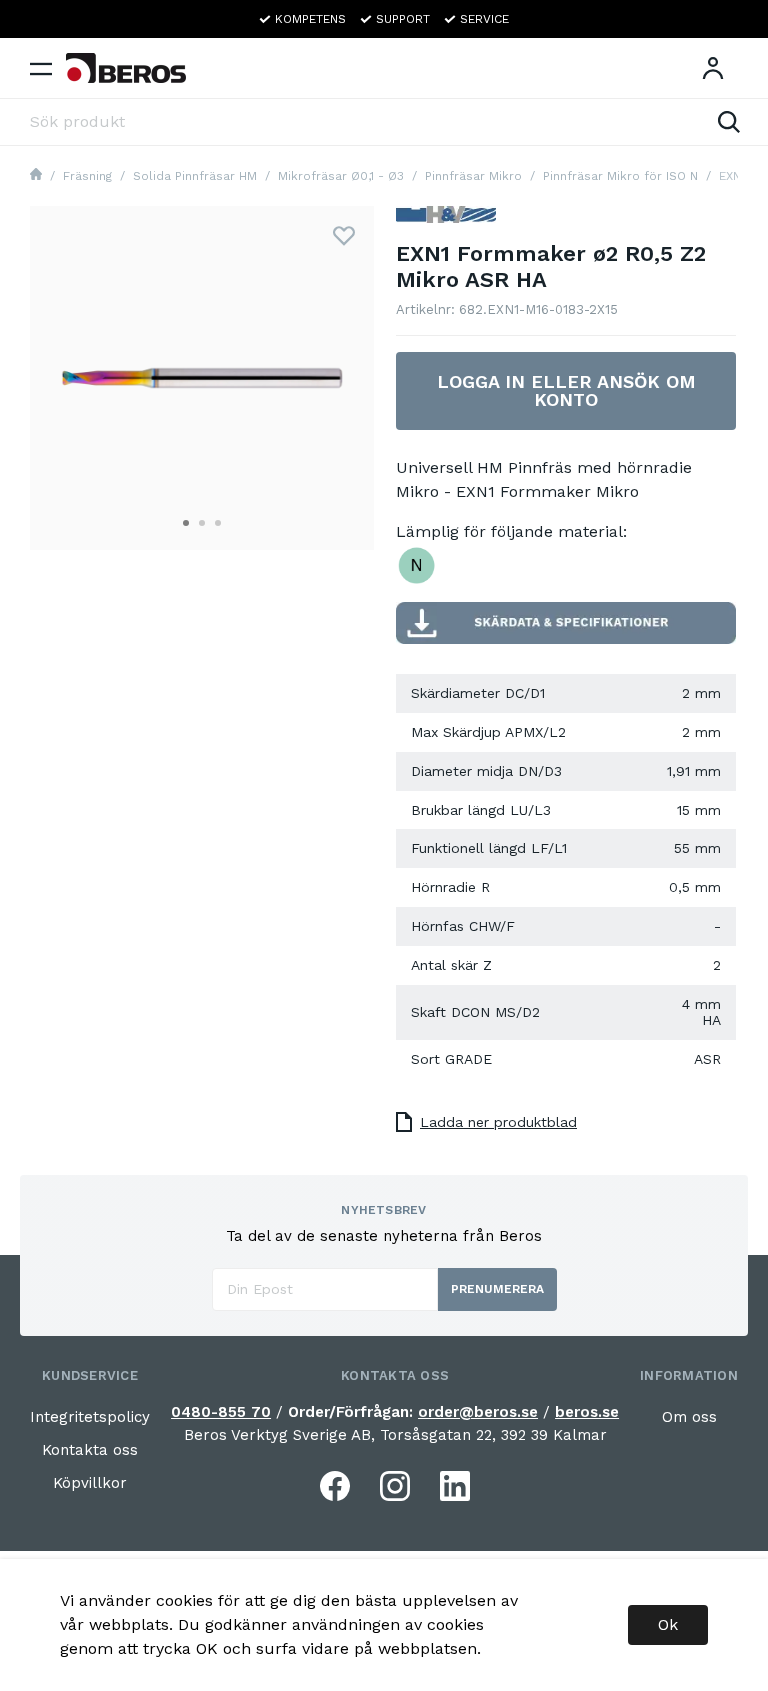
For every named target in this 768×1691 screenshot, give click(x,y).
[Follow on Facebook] (335, 1486)
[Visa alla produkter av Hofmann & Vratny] (446, 222)
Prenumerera (497, 1289)
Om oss (689, 1417)
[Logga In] (713, 68)
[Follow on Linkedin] (455, 1486)
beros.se (587, 1412)
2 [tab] (202, 523)
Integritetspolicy (90, 1417)
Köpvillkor (90, 1483)
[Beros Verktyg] (126, 68)
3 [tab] (218, 523)
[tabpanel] (202, 378)
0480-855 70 (221, 1412)
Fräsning (87, 176)
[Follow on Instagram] (395, 1486)
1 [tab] (186, 523)
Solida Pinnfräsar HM (195, 176)
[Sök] (729, 122)
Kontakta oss (90, 1450)
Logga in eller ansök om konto (566, 390)
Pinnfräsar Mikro (473, 176)
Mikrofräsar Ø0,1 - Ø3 (341, 176)
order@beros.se (478, 1412)
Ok (668, 1624)
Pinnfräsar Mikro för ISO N (620, 176)
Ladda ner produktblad (498, 1122)
